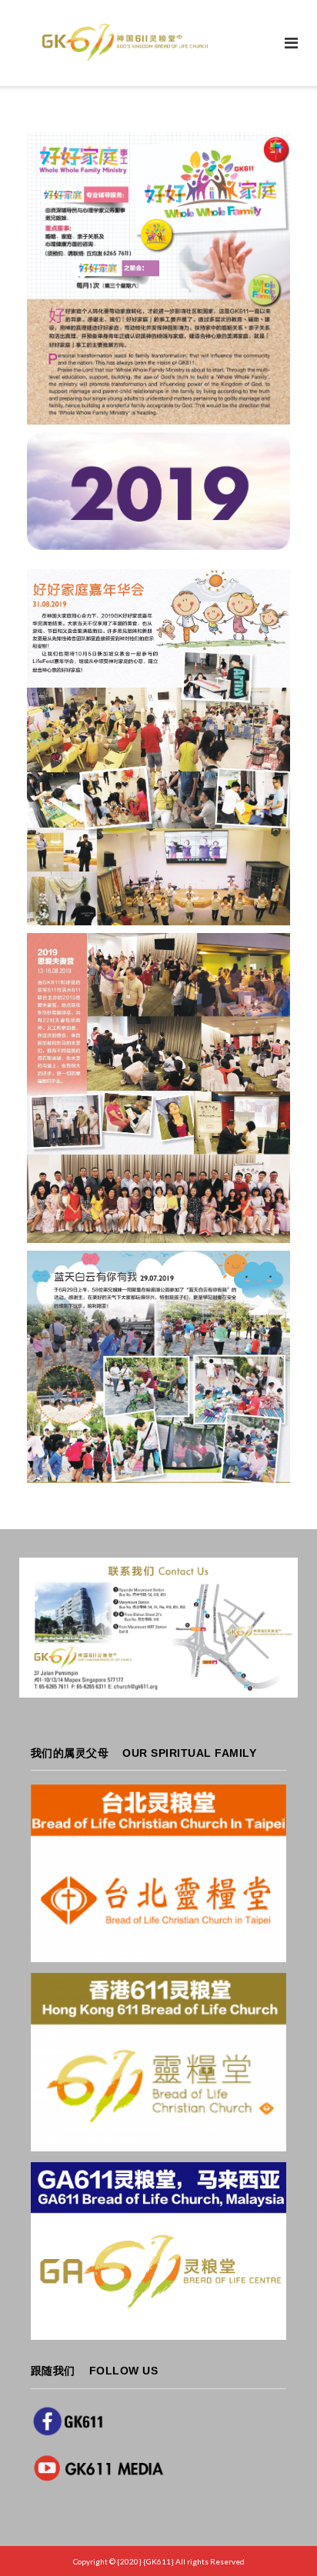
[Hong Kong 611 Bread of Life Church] (158, 2062)
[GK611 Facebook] (68, 2421)
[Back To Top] (279, 2539)
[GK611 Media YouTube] (100, 2468)
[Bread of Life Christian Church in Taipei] (158, 1873)
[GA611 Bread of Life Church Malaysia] (158, 2251)
